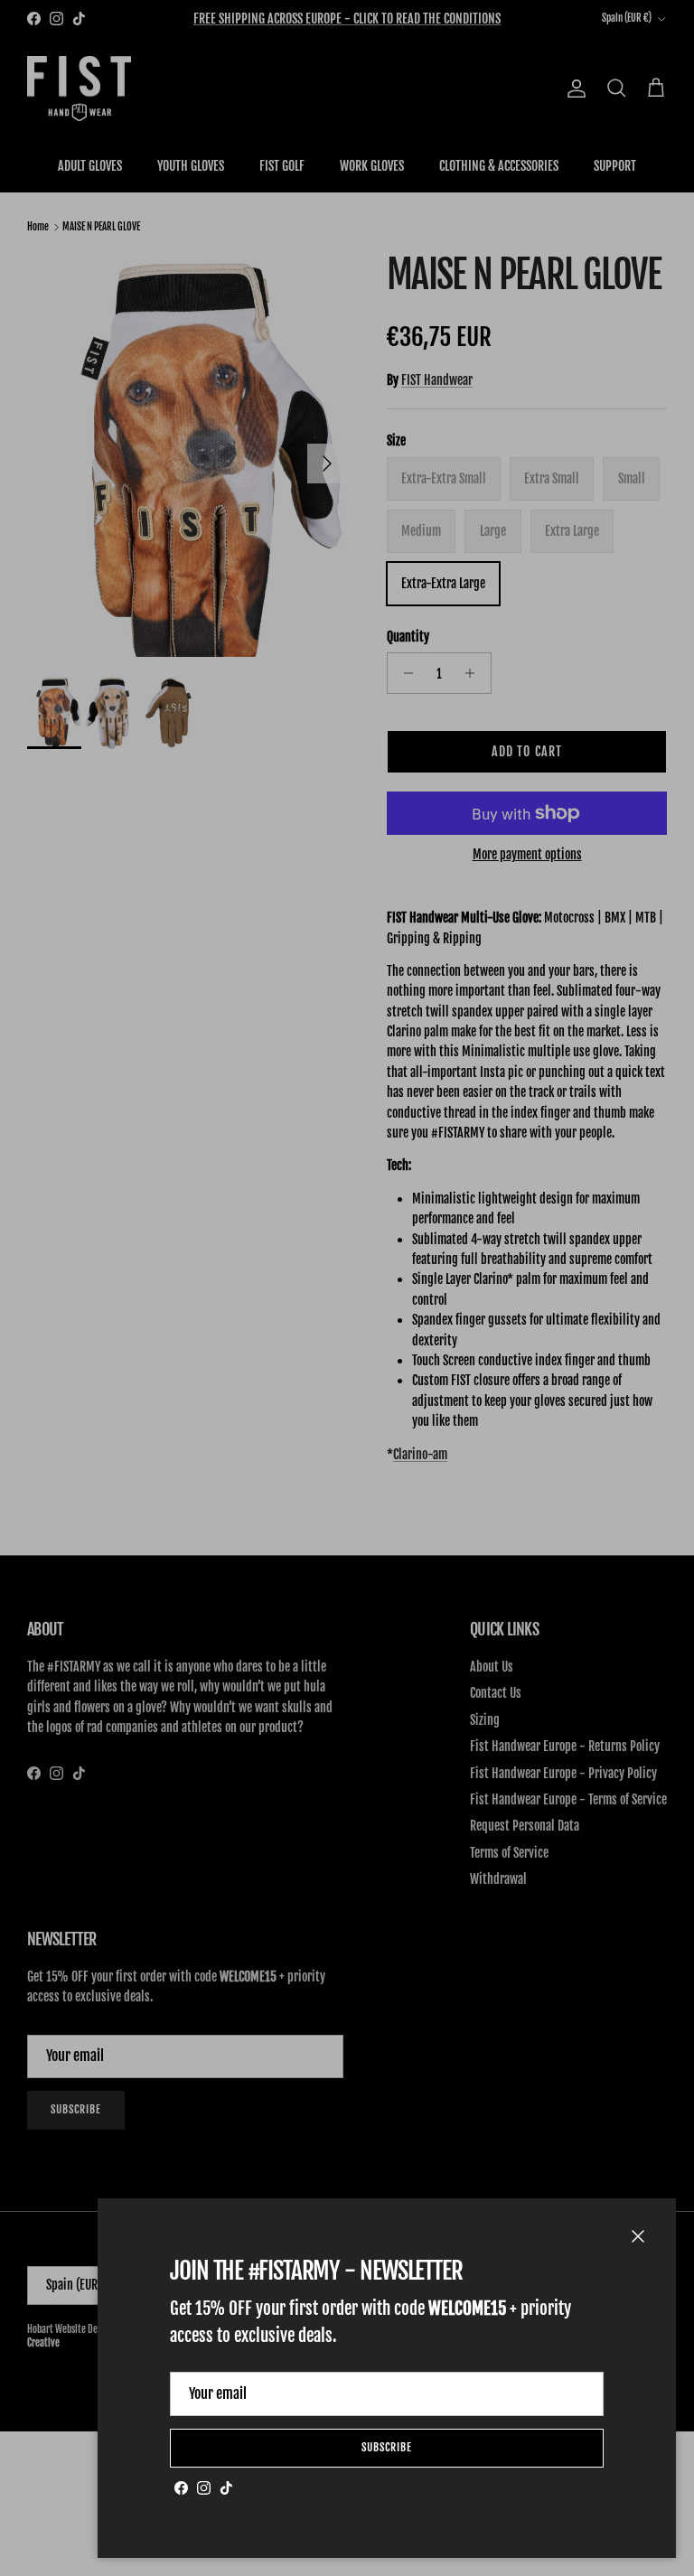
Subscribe (387, 2447)
